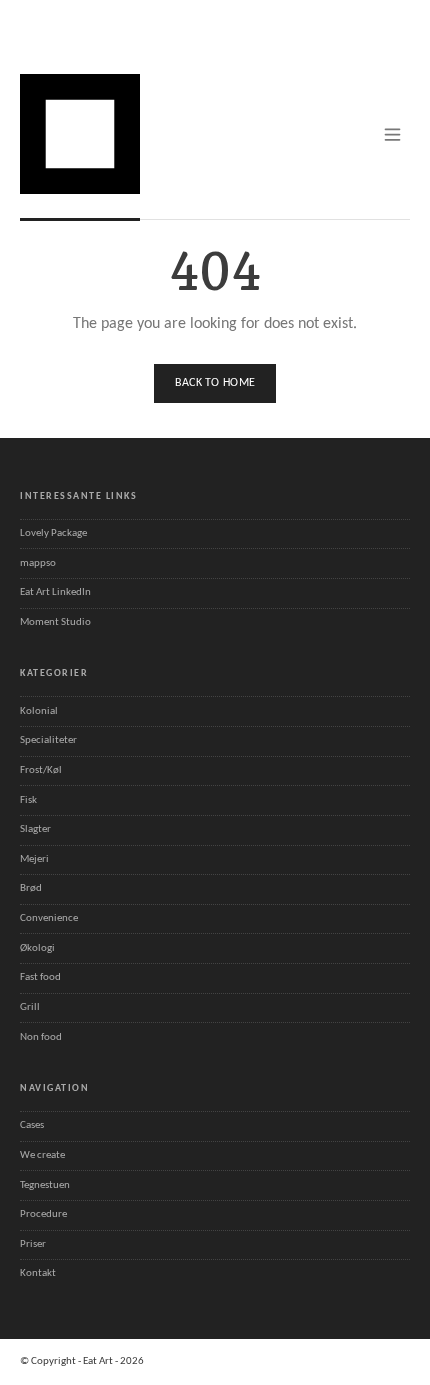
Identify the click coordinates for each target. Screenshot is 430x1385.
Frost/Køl (41, 770)
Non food (41, 1037)
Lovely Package (53, 533)
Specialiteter (48, 740)
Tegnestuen (45, 1185)
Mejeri (34, 859)
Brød (31, 888)
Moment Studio (55, 622)
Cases (32, 1125)
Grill (30, 1007)
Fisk (28, 800)
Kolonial (39, 711)
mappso (38, 563)
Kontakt (38, 1273)
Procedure (43, 1214)
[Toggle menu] (392, 134)
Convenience (49, 918)
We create (42, 1155)
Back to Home (215, 383)
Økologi (37, 948)
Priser (33, 1244)
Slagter (35, 829)
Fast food (40, 977)
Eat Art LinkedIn (55, 592)
